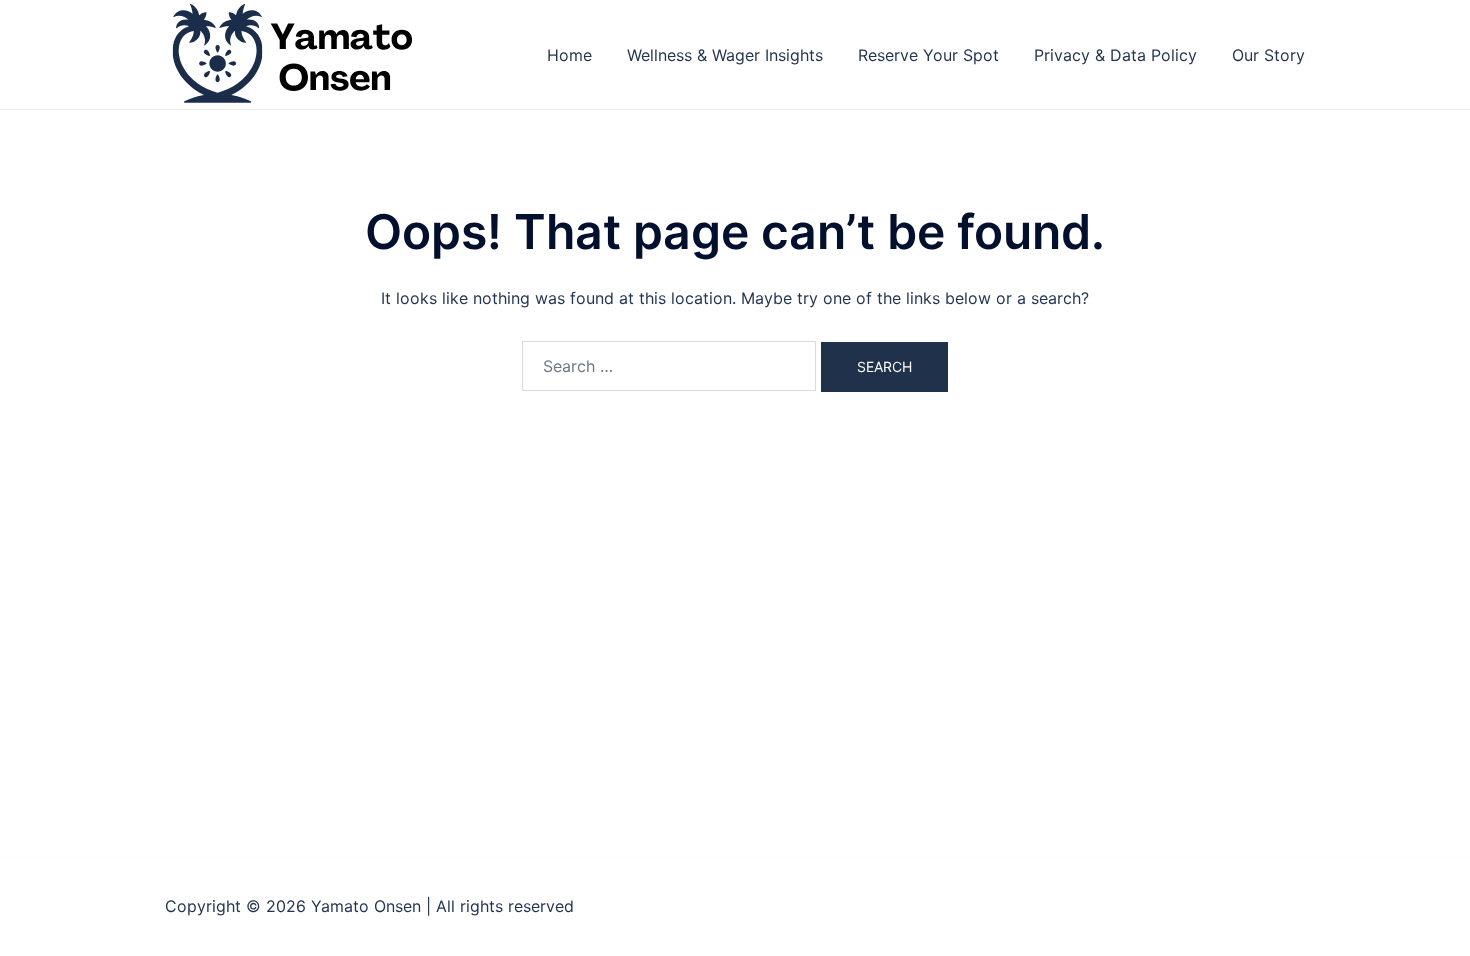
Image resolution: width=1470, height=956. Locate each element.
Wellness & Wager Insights (725, 55)
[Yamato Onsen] (290, 53)
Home (569, 55)
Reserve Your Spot (928, 55)
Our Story (1268, 55)
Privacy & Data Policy (1115, 55)
